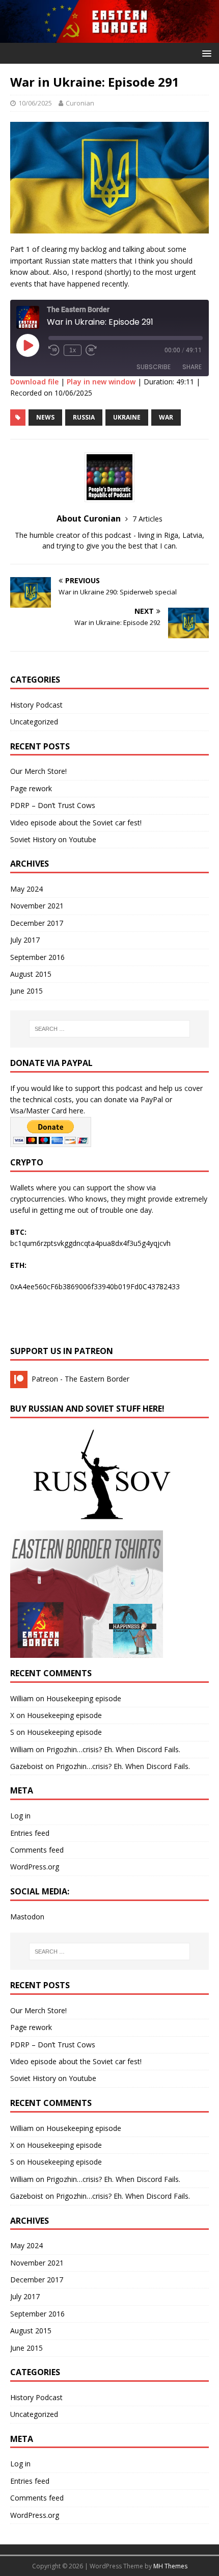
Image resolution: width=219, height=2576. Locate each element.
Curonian (80, 103)
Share (192, 367)
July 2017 (25, 940)
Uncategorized (34, 722)
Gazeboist (27, 1766)
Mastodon (27, 1917)
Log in (20, 1816)
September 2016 (37, 957)
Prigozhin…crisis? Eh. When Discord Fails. (113, 1749)
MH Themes (170, 2566)
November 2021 (37, 906)
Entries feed (30, 1833)
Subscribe (154, 367)
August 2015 (31, 974)
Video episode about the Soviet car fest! (76, 823)
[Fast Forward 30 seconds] (91, 350)
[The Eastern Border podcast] (109, 37)
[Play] (28, 345)
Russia (84, 417)
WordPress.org (35, 1867)
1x (73, 350)
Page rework (31, 788)
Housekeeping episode (84, 1698)
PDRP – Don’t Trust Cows (53, 805)
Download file (34, 382)
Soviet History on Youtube (53, 839)
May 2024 (26, 889)
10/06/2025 (35, 103)
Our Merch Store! (38, 771)
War (166, 417)
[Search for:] (110, 1029)
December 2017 (37, 923)
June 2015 (26, 991)
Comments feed (37, 1850)
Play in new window (101, 382)
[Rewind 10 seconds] (54, 350)
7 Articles (147, 519)
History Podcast (36, 705)
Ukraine (127, 417)
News (45, 417)
